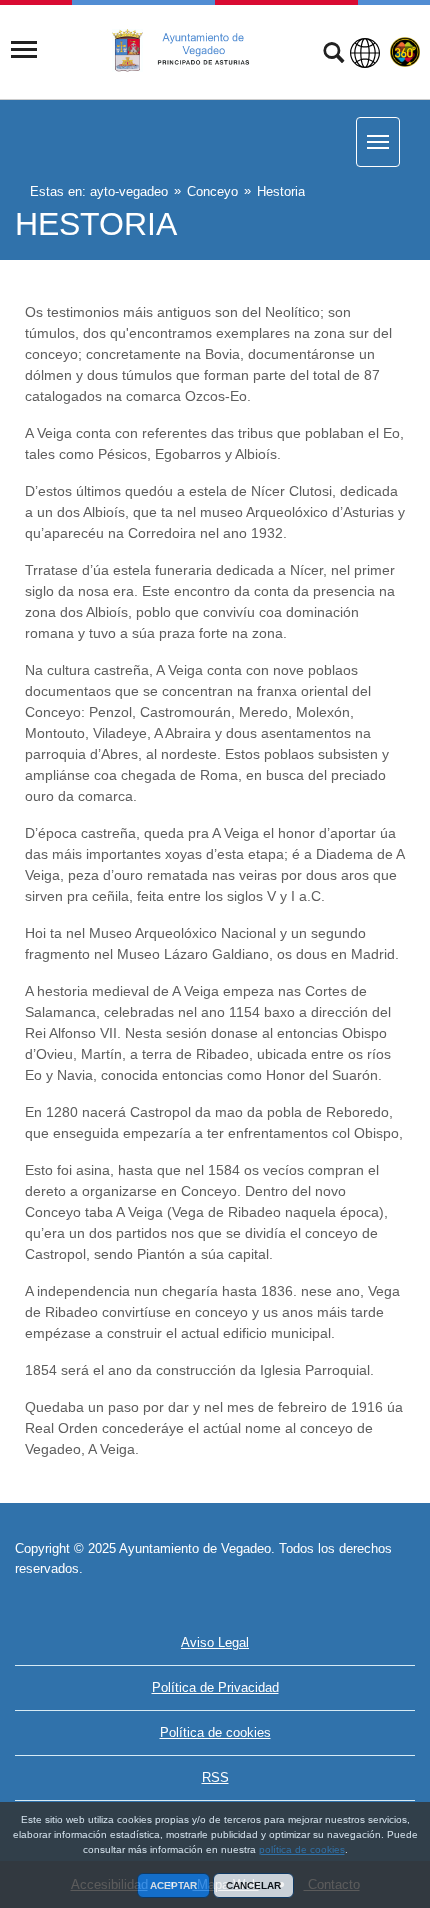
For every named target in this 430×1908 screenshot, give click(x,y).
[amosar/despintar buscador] (333, 55)
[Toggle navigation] (24, 50)
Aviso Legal (215, 1642)
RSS (215, 1777)
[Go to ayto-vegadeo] (192, 51)
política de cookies (302, 1849)
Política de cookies (215, 1732)
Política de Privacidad (215, 1687)
